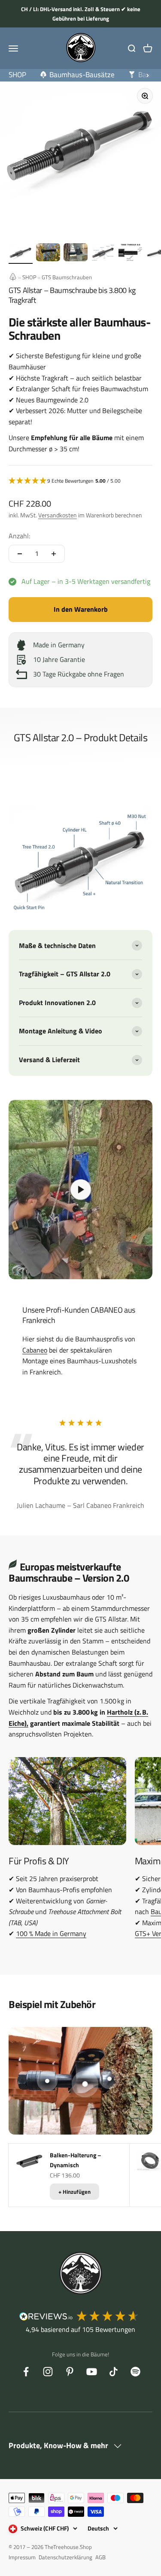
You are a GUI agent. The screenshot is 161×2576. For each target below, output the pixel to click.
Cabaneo (35, 1350)
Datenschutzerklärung (65, 2557)
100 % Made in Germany (51, 1933)
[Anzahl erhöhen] (54, 554)
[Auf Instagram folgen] (48, 2372)
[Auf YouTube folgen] (92, 2372)
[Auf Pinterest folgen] (70, 2372)
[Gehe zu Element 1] (21, 254)
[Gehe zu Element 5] (131, 253)
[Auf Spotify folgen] (135, 2372)
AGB (100, 2557)
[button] (80, 481)
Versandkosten (58, 515)
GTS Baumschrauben (67, 277)
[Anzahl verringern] (20, 554)
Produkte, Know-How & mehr (59, 2445)
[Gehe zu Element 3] (76, 254)
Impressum (22, 2557)
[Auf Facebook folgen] (26, 2372)
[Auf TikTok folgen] (114, 2372)
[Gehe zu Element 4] (103, 254)
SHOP (29, 277)
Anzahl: (19, 536)
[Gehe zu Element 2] (48, 254)
